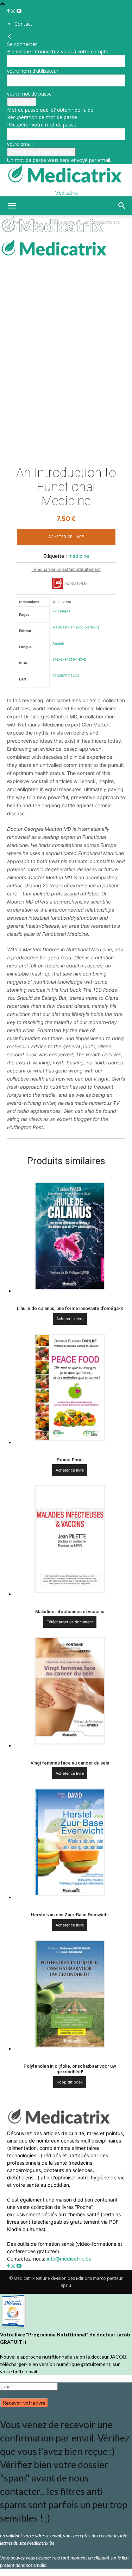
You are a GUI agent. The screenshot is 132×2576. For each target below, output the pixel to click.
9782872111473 (66, 676)
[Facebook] (9, 11)
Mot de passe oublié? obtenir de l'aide (50, 110)
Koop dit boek (70, 2082)
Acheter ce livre (66, 537)
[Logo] (54, 234)
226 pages (61, 611)
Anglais (58, 643)
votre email (20, 144)
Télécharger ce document (70, 1622)
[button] (12, 206)
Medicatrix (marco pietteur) (76, 627)
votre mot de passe (29, 94)
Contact (23, 24)
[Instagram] (14, 11)
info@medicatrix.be (69, 2259)
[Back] (10, 37)
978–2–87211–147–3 (69, 659)
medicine (79, 556)
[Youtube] (19, 11)
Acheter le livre (70, 1319)
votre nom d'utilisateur (33, 71)
